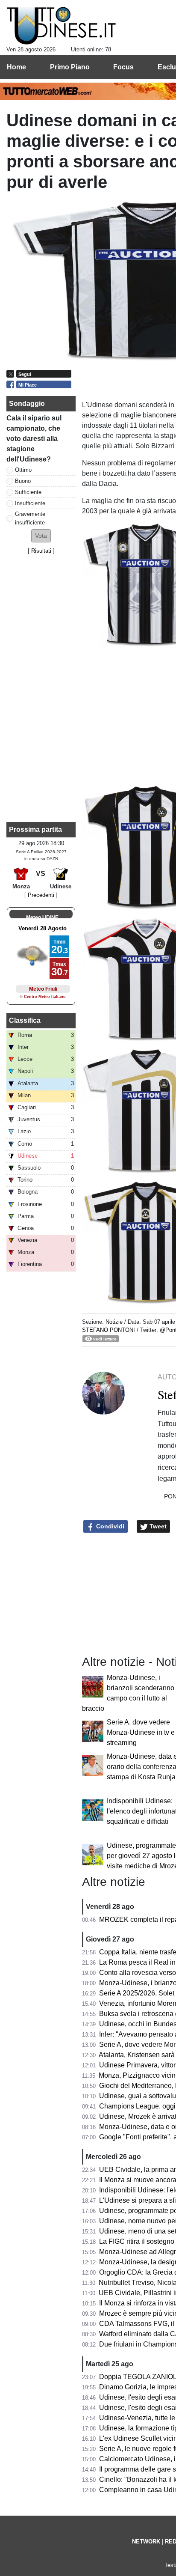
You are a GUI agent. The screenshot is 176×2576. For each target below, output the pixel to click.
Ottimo (23, 470)
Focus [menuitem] (123, 67)
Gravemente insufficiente (30, 518)
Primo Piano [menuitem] (70, 67)
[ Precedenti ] (41, 895)
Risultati (41, 551)
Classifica (25, 1020)
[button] (41, 536)
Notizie (114, 1322)
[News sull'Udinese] (61, 26)
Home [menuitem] (16, 67)
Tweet (157, 1526)
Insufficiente (30, 503)
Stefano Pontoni (109, 1330)
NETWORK (146, 2542)
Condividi (109, 1526)
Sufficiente (28, 492)
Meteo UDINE (42, 917)
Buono (23, 481)
